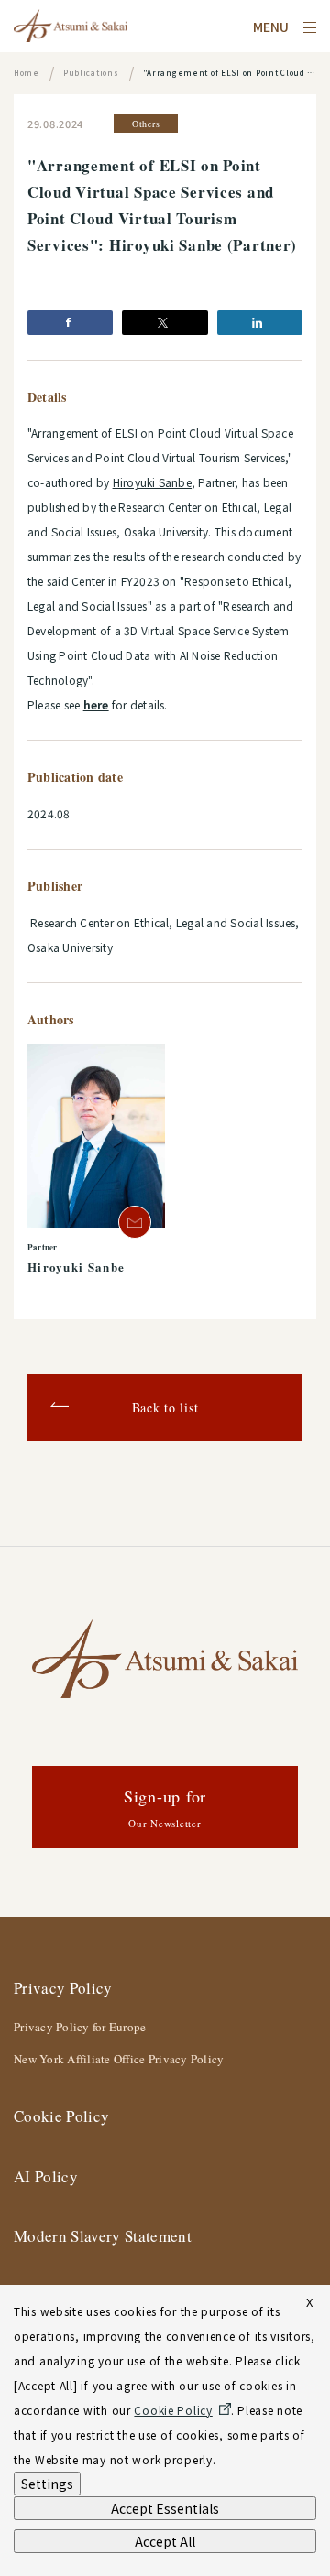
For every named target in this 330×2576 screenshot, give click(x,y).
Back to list (165, 1407)
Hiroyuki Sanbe (152, 482)
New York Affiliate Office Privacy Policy (119, 2059)
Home (27, 73)
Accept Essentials (165, 2508)
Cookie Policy (61, 2116)
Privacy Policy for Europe (80, 2027)
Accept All (165, 2541)
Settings (47, 2484)
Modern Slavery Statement (103, 2236)
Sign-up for (165, 1808)
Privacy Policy (63, 1988)
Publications (91, 73)
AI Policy (46, 2176)
